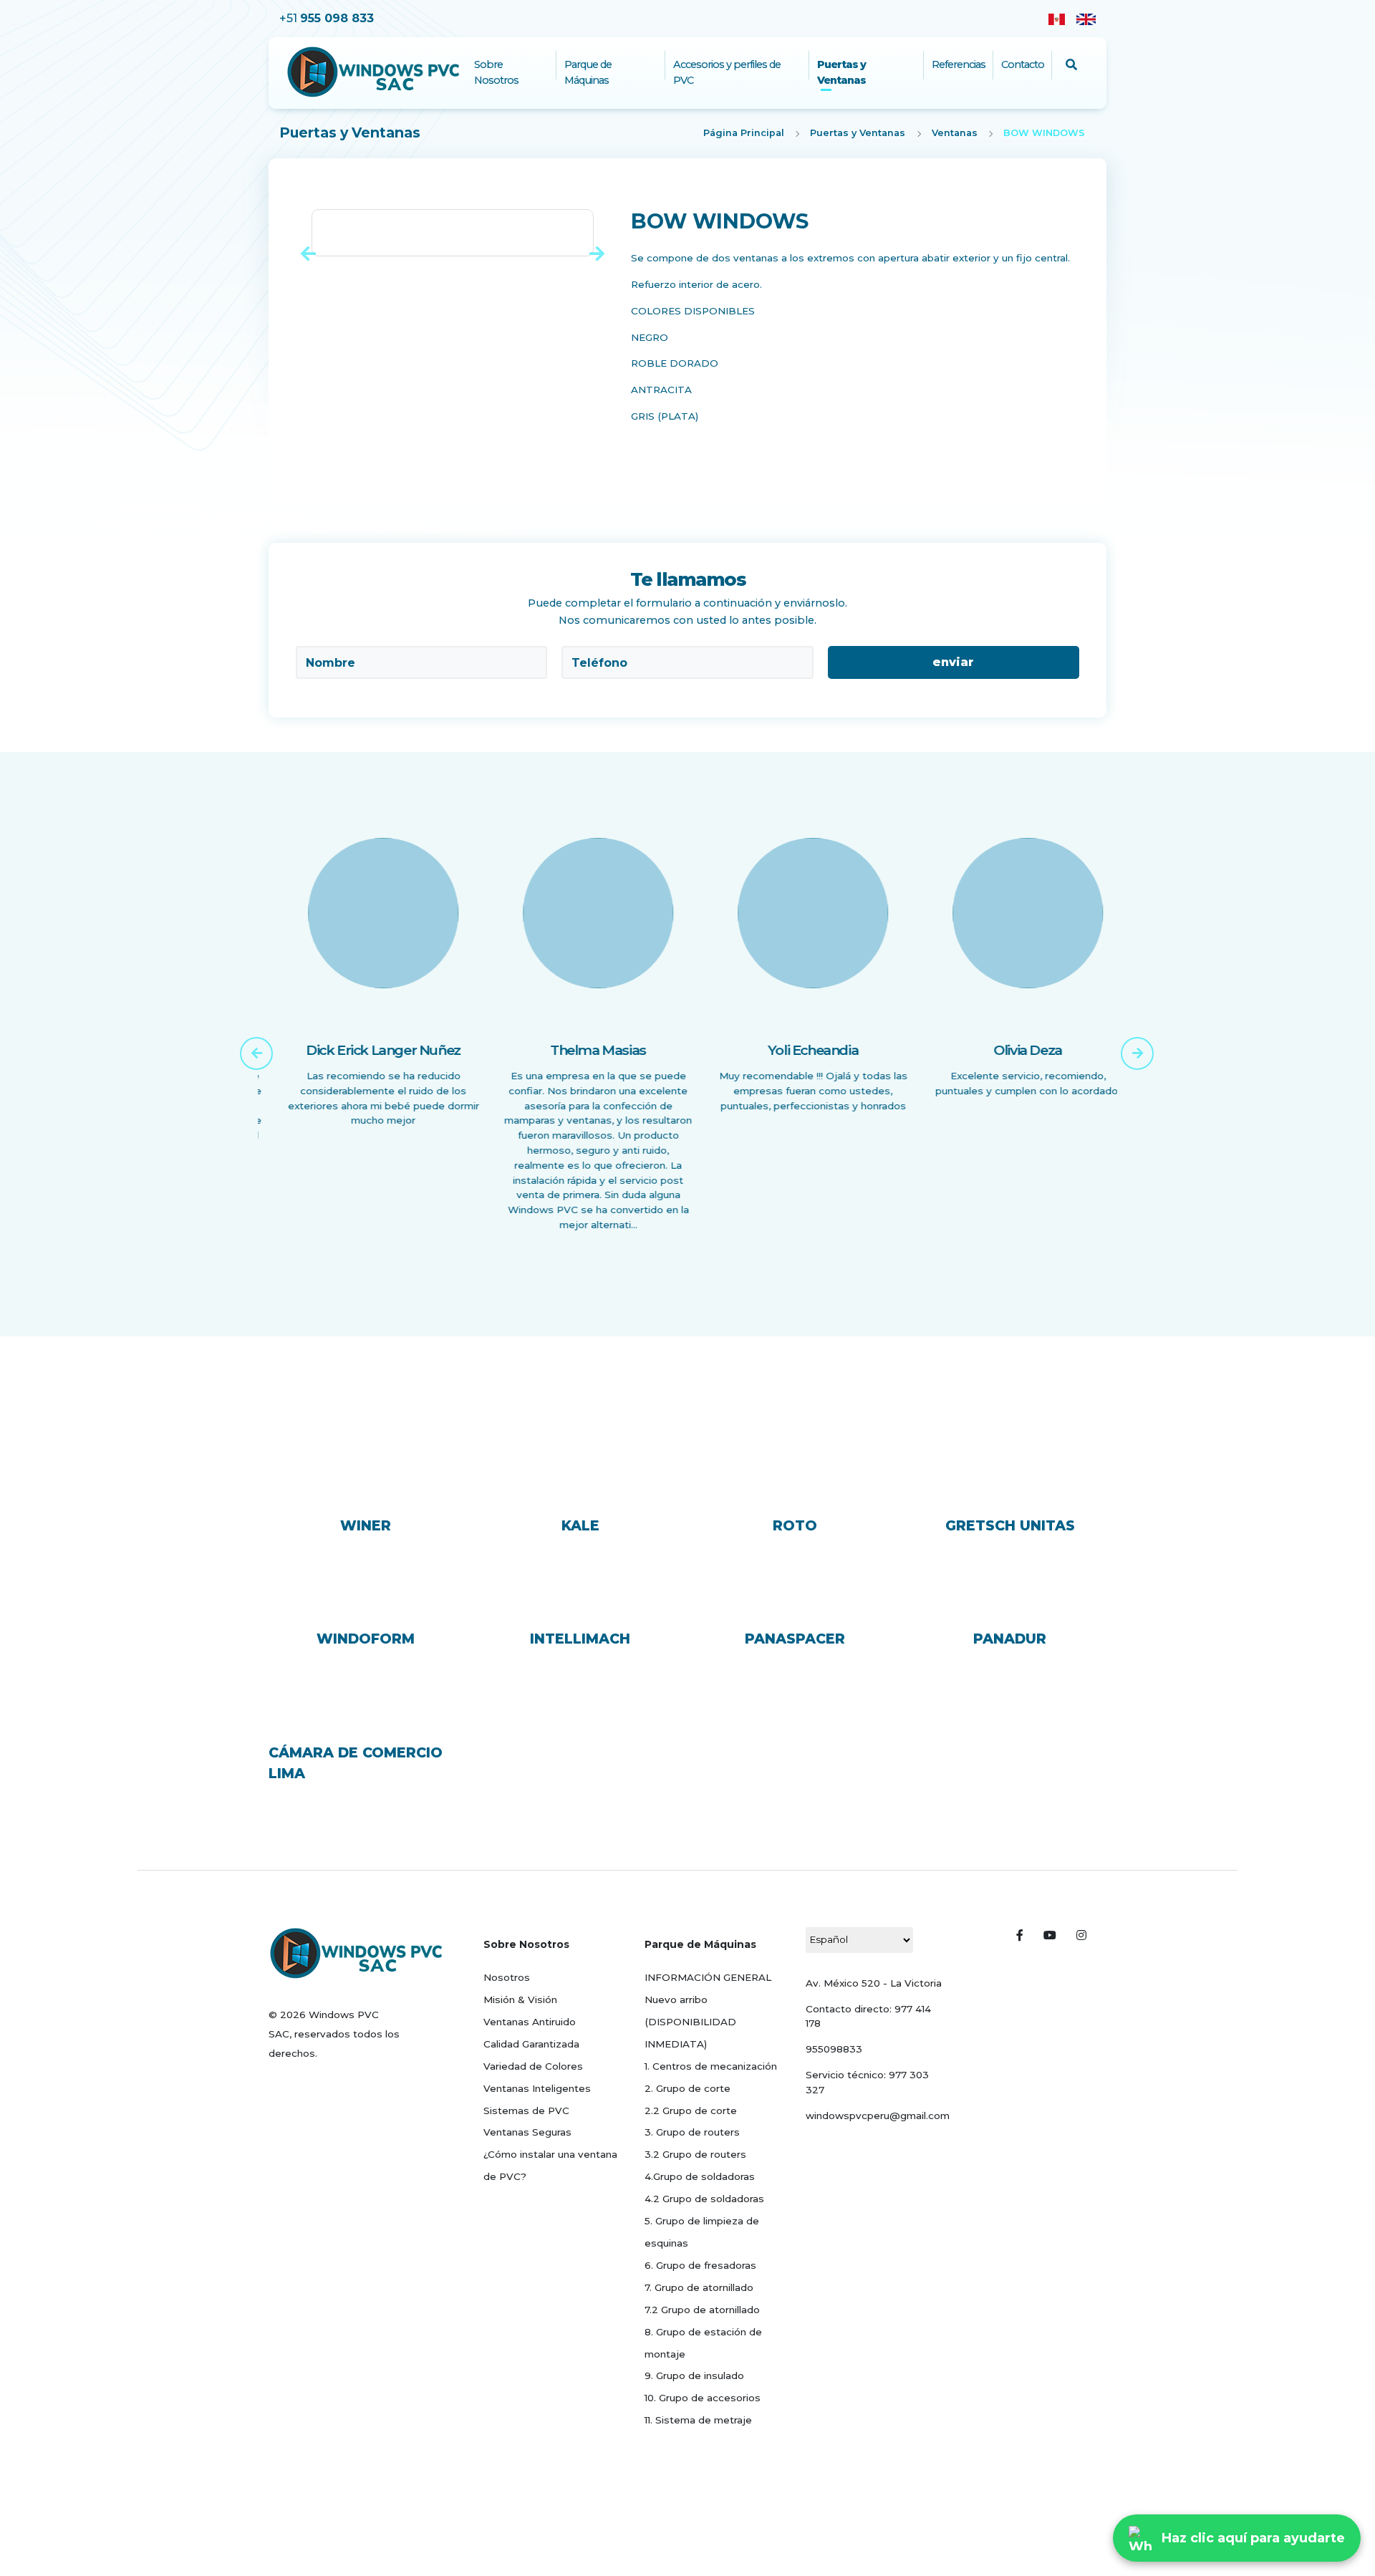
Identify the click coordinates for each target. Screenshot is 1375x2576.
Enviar (953, 662)
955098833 (834, 2049)
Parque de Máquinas (588, 72)
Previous (247, 1044)
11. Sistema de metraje (698, 2420)
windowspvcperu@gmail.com (878, 2116)
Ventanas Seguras (527, 2132)
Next (1128, 1044)
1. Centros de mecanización (711, 2066)
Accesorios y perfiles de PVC (727, 72)
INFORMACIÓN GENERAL (708, 1977)
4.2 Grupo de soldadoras (704, 2199)
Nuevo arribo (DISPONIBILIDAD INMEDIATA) (690, 2022)
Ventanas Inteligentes (537, 2088)
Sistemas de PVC (526, 2111)
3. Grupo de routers (692, 2132)
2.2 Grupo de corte (691, 2111)
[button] (308, 254)
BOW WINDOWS (1044, 133)
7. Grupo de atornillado (699, 2287)
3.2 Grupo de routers (695, 2154)
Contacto (1023, 64)
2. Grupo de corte (687, 2088)
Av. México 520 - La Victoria (874, 1983)
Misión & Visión (520, 1999)
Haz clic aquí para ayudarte (1253, 2538)
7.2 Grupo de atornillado (702, 2310)
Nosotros (507, 1977)
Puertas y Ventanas (841, 72)
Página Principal (744, 133)
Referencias (959, 64)
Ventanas (955, 133)
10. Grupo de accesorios (703, 2398)
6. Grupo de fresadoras (700, 2265)
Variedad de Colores (533, 2066)
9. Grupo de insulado (694, 2375)
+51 (327, 18)
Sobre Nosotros (496, 72)
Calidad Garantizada (531, 2044)
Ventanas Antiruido (530, 2022)
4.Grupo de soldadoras (700, 2176)
